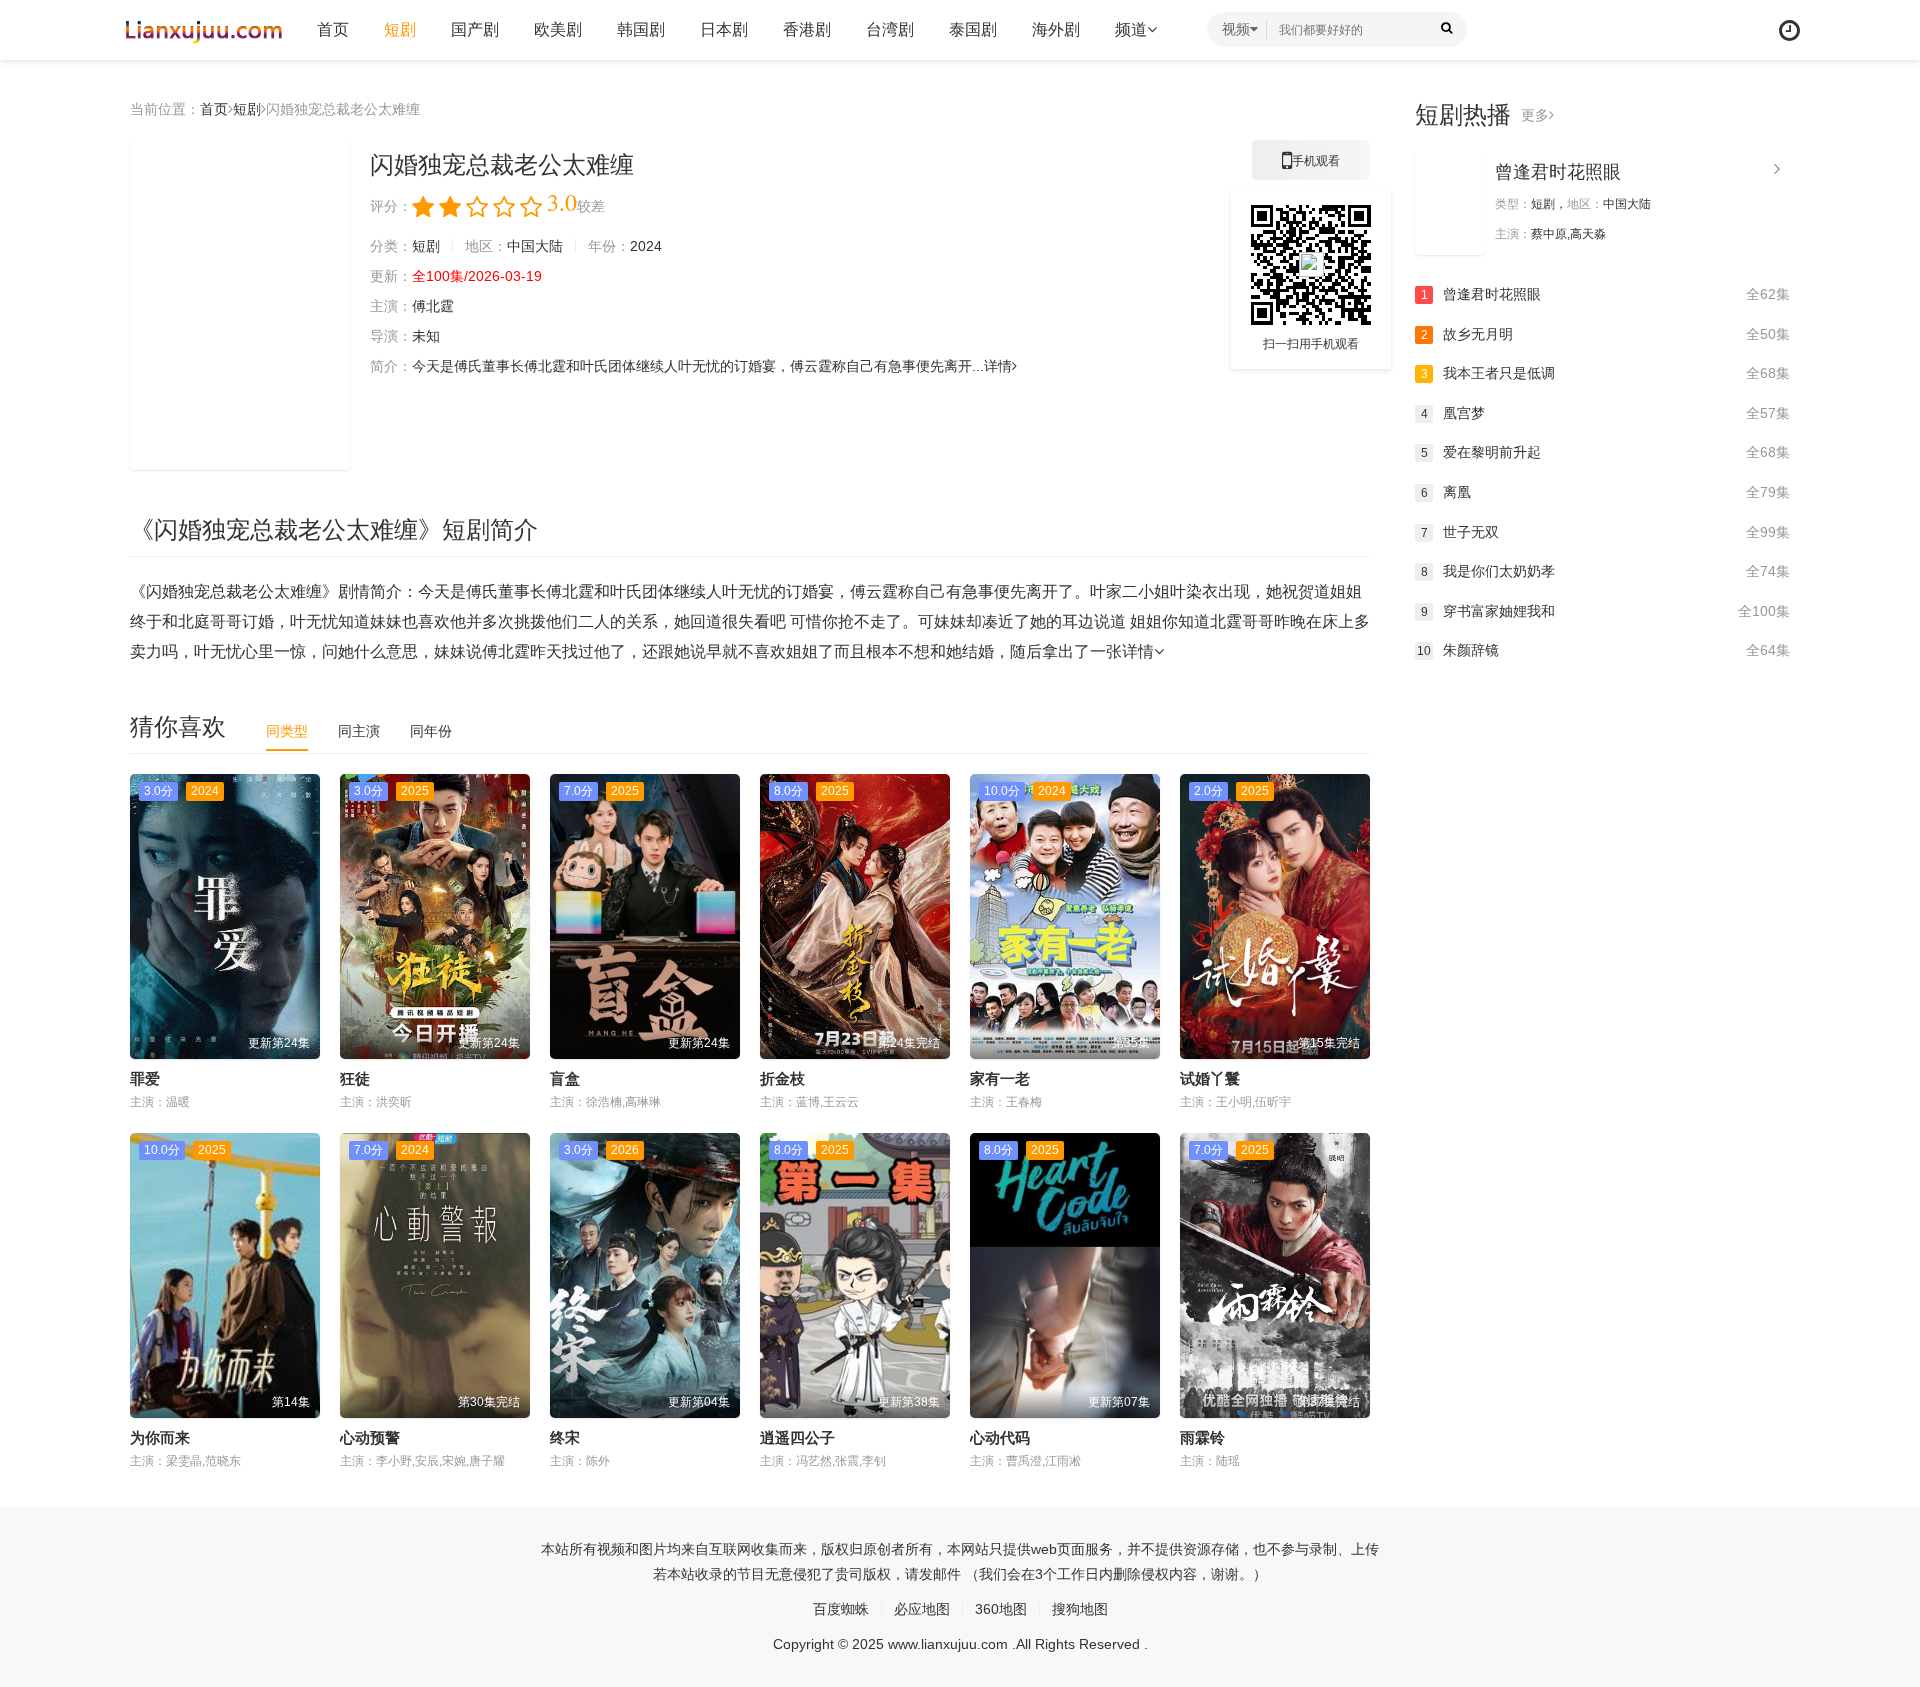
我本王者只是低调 (1605, 373)
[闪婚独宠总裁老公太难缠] (240, 305)
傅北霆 (433, 306)
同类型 (287, 731)
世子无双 (1605, 532)
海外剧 (1056, 29)
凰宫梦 (1605, 413)
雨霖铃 (1202, 1437)
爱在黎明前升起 (1605, 452)
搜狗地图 (1080, 1609)
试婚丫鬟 (1210, 1078)
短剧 (400, 29)
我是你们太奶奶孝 (1605, 571)
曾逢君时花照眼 (1558, 172)
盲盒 (565, 1078)
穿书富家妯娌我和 (1605, 611)
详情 (998, 366)
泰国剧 (973, 29)
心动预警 (370, 1437)
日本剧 (724, 29)
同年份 (431, 731)
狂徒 (355, 1078)
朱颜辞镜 (1603, 650)
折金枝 (782, 1078)
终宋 (565, 1437)
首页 (333, 29)
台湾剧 (890, 29)
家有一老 (1000, 1078)
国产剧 (475, 29)
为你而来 (160, 1437)
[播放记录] (1789, 30)
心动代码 (1000, 1437)
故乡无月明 (1605, 334)
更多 (1535, 115)
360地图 (1001, 1609)
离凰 (1605, 492)
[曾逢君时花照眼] (1450, 202)
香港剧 (807, 29)
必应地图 (922, 1609)
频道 (1131, 29)
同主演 (359, 731)
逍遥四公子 (797, 1437)
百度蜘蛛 (841, 1609)
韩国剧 (641, 29)
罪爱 (145, 1078)
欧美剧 (558, 29)
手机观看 (1311, 167)
